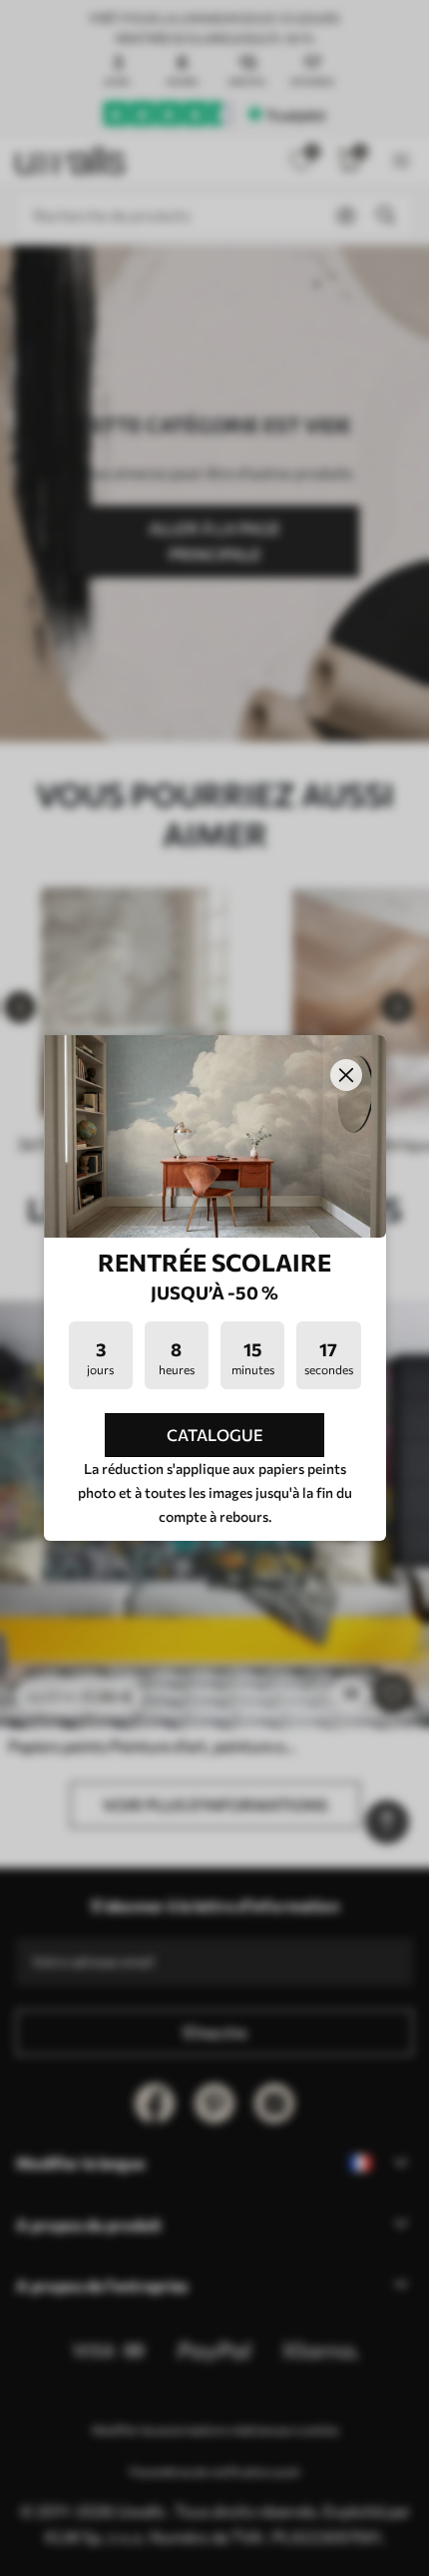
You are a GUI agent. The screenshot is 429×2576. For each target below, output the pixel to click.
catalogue (215, 1435)
